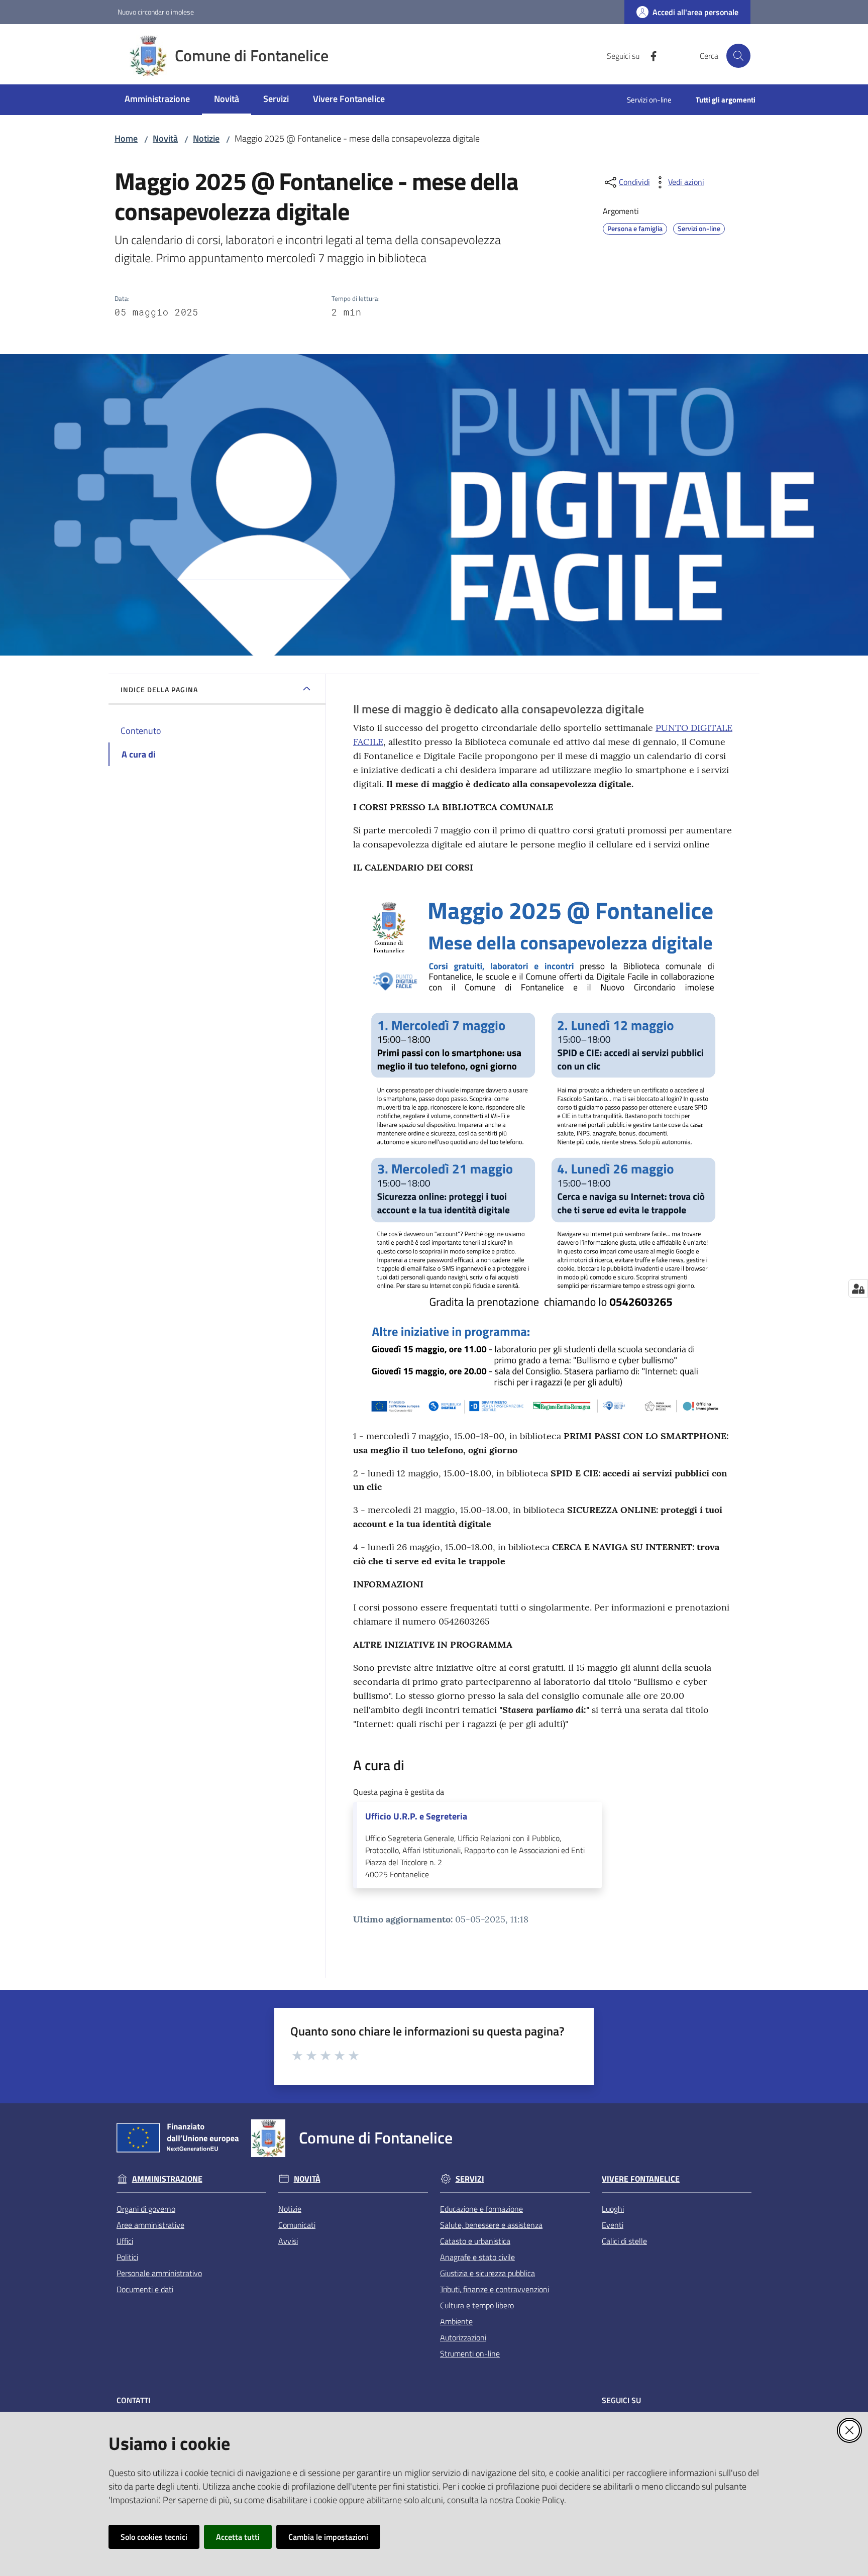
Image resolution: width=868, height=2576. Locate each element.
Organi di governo (146, 2209)
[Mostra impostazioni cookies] (858, 1289)
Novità (165, 138)
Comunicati (297, 2225)
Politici (127, 2257)
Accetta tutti (238, 2537)
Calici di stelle (624, 2241)
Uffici (125, 2241)
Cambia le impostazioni (328, 2537)
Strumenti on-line (470, 2353)
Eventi (613, 2225)
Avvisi (288, 2241)
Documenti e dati (145, 2289)
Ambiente (456, 2321)
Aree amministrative (150, 2225)
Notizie (206, 138)
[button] (738, 56)
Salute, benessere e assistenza (491, 2225)
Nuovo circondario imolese (156, 12)
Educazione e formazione (481, 2209)
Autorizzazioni (463, 2337)
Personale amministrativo (159, 2273)
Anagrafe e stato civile (477, 2257)
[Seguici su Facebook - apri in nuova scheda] (649, 55)
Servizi (470, 2179)
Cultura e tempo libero (477, 2305)
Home (126, 138)
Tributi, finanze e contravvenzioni (495, 2289)
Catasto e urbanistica (475, 2241)
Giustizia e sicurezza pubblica (487, 2273)
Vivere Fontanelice (641, 2179)
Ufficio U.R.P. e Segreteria (416, 1816)
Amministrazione (167, 2179)
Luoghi (613, 2209)
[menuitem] (157, 100)
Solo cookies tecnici (154, 2537)
